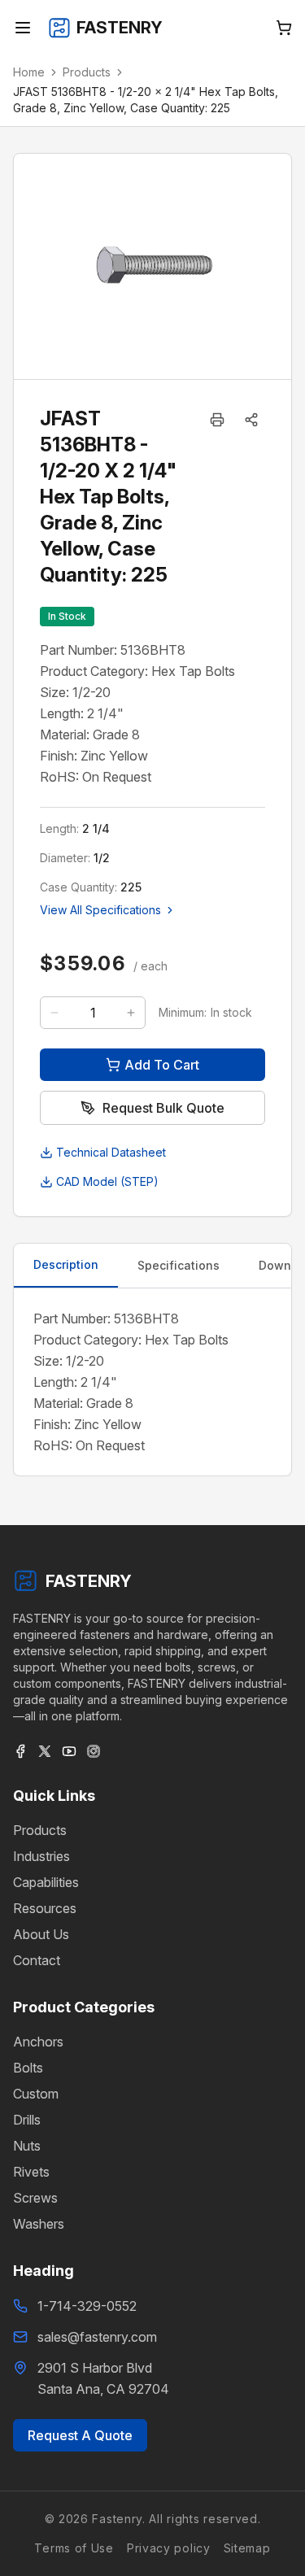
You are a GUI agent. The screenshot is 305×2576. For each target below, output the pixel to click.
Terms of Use (74, 2548)
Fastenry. (117, 2519)
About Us (41, 1934)
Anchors (38, 2042)
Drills (27, 2120)
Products (87, 72)
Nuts (27, 2146)
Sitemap (247, 2548)
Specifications (179, 1265)
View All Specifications (100, 910)
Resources (45, 1908)
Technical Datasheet (111, 1152)
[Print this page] (217, 420)
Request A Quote (80, 2435)
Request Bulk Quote (163, 1108)
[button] (251, 420)
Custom (36, 2094)
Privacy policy (169, 2548)
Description (66, 1264)
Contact (37, 1960)
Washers (39, 2224)
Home (29, 72)
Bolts (28, 2068)
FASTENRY (89, 1581)
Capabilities (46, 1882)
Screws (35, 2198)
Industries (41, 1856)
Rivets (31, 2172)
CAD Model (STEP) (107, 1181)
